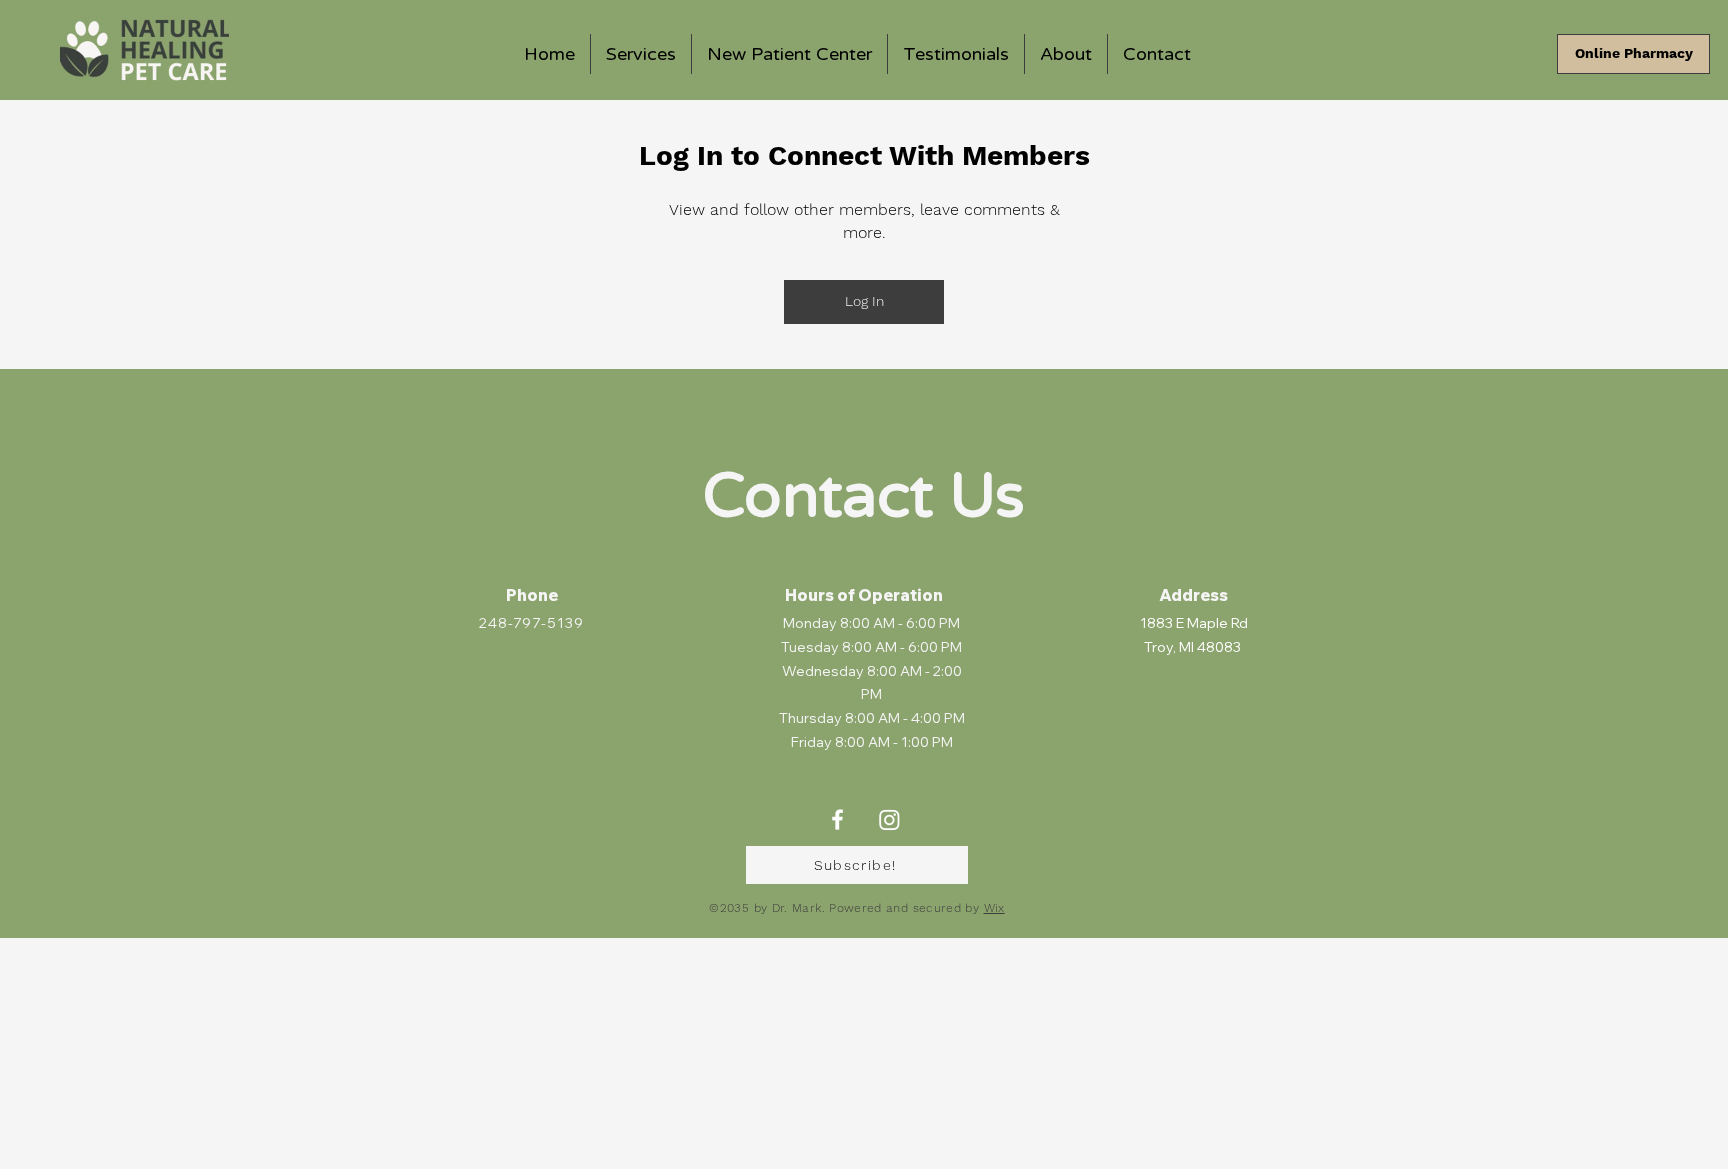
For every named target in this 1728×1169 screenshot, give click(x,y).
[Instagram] (889, 819)
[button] (857, 865)
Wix (994, 908)
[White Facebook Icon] (837, 819)
